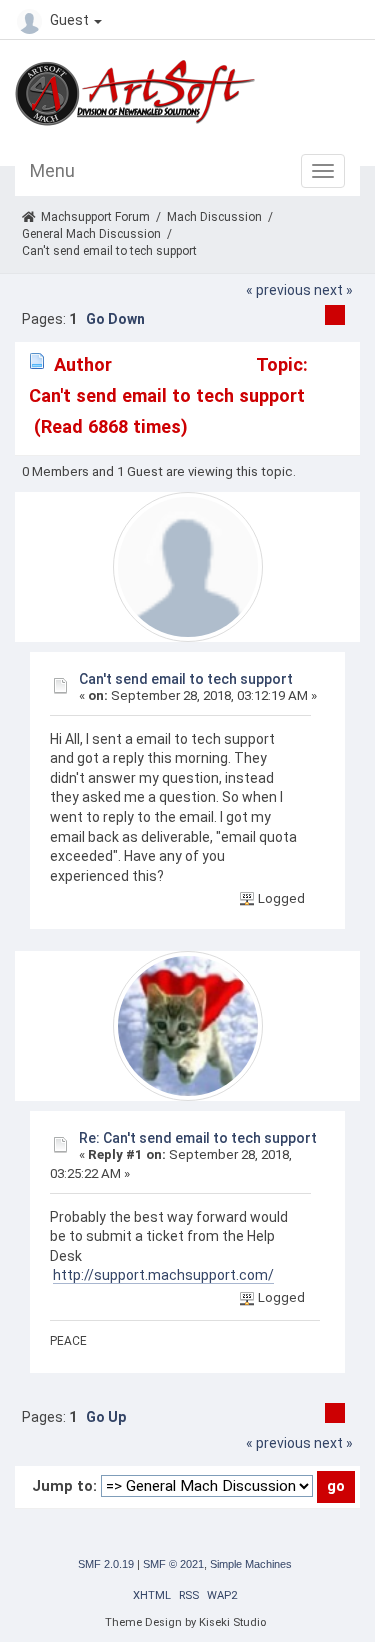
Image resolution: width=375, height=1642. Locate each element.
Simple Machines (251, 1564)
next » (333, 290)
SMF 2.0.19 (106, 1564)
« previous (278, 290)
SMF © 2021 (173, 1564)
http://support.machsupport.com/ (163, 1275)
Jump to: (64, 1486)
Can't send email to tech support (186, 679)
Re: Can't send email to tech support (198, 1138)
